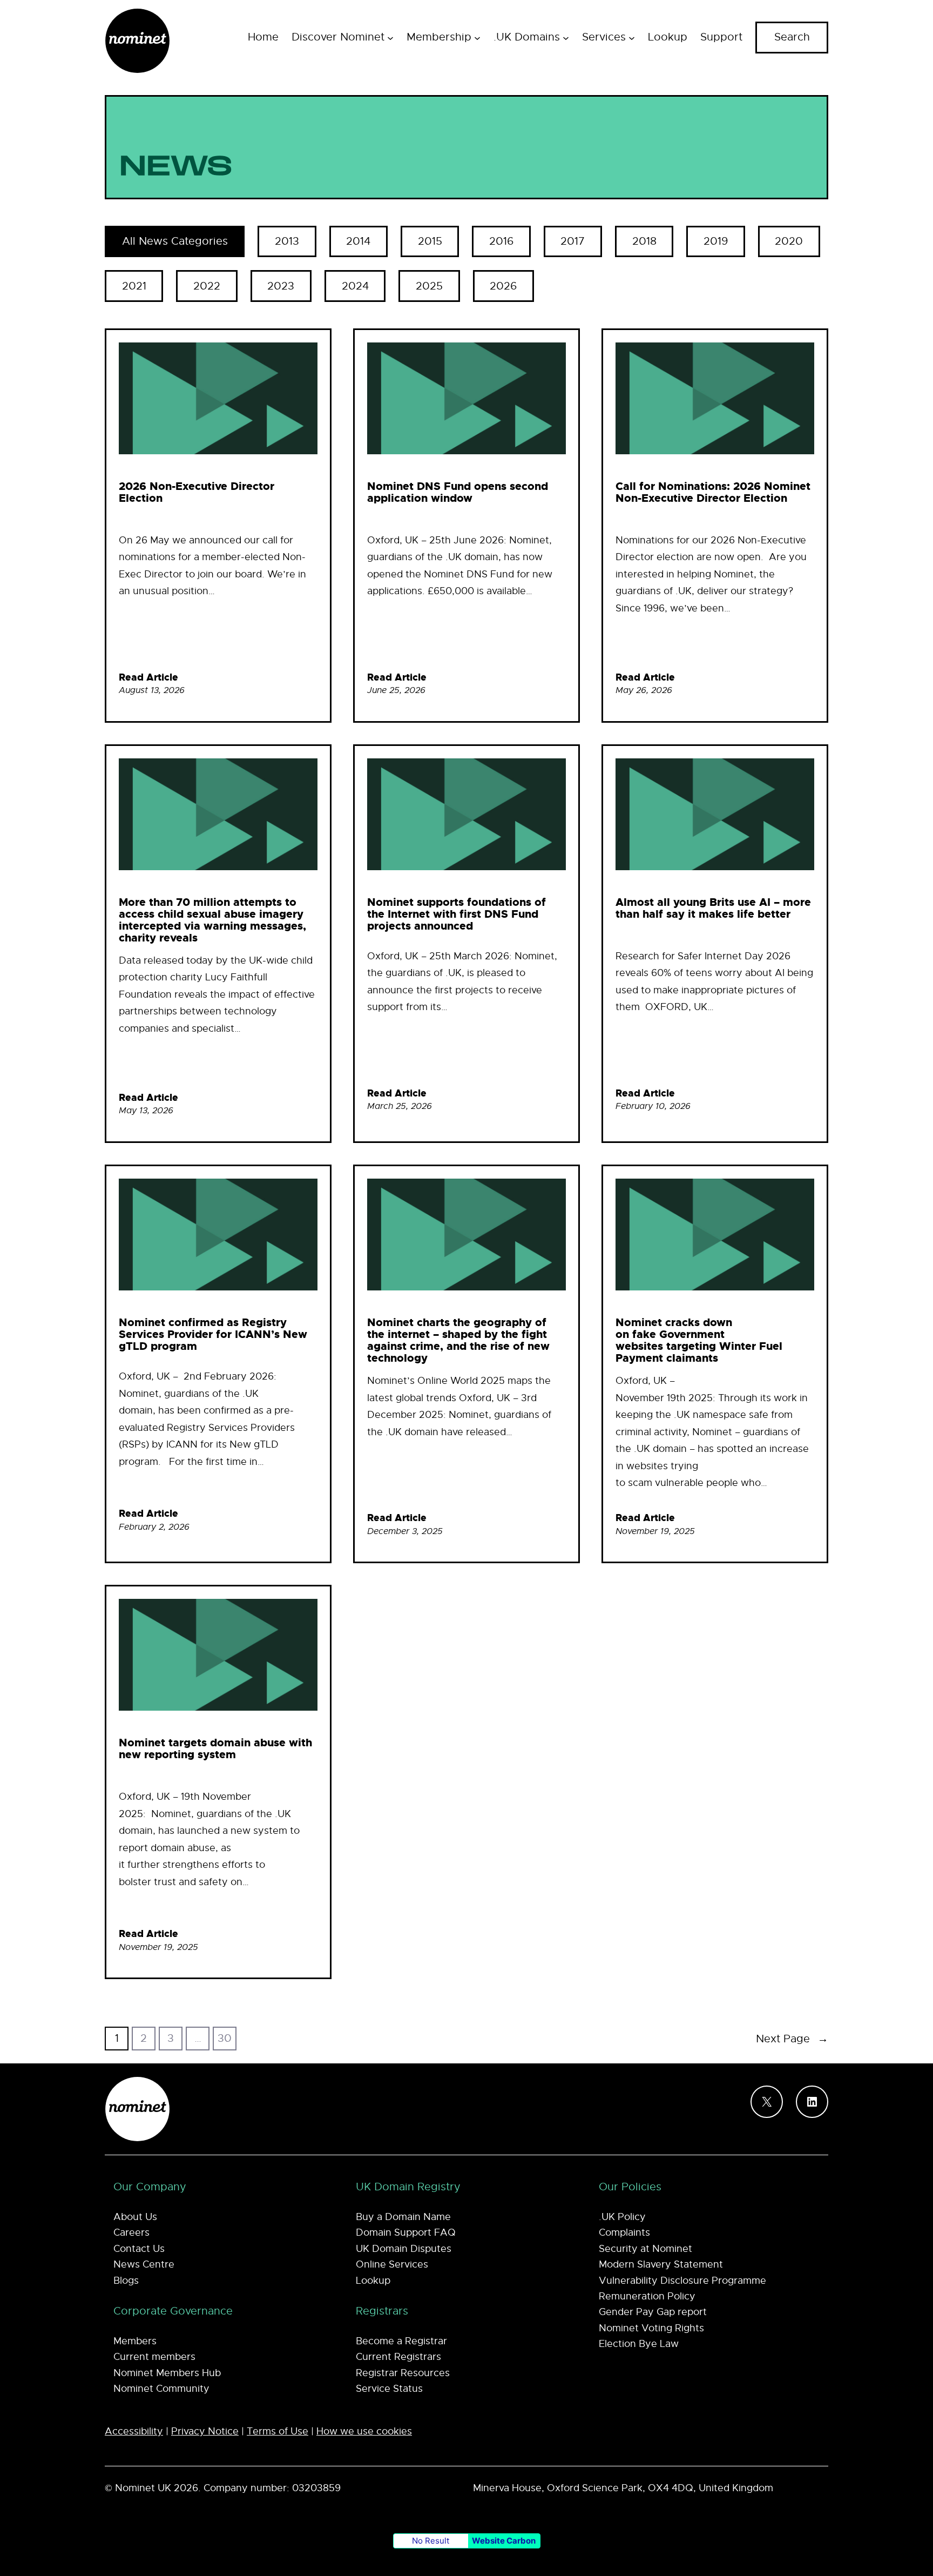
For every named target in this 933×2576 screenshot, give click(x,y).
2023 (281, 286)
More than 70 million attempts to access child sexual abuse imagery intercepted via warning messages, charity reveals (212, 920)
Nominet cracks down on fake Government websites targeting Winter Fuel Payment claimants (699, 1340)
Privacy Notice (205, 2431)
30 (225, 2038)
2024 (355, 286)
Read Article (148, 677)
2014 (358, 241)
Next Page (792, 2039)
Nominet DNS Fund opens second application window (458, 492)
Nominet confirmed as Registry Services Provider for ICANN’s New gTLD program (213, 1334)
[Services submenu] (632, 37)
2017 (573, 241)
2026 (503, 286)
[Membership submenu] (477, 37)
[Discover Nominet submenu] (390, 37)
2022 (207, 286)
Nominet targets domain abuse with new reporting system (215, 1748)
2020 (789, 241)
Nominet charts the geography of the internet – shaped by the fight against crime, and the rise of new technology (458, 1340)
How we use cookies (364, 2431)
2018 (644, 241)
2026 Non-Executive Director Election (197, 492)
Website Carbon (504, 2541)
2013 (287, 241)
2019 (716, 241)
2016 (501, 241)
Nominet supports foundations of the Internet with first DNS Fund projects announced (457, 914)
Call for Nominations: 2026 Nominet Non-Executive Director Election (713, 492)
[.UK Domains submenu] (566, 37)
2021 (134, 286)
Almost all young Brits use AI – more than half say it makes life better (713, 908)
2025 (429, 286)
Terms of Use (278, 2431)
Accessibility (134, 2431)
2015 (430, 241)
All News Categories (175, 241)
